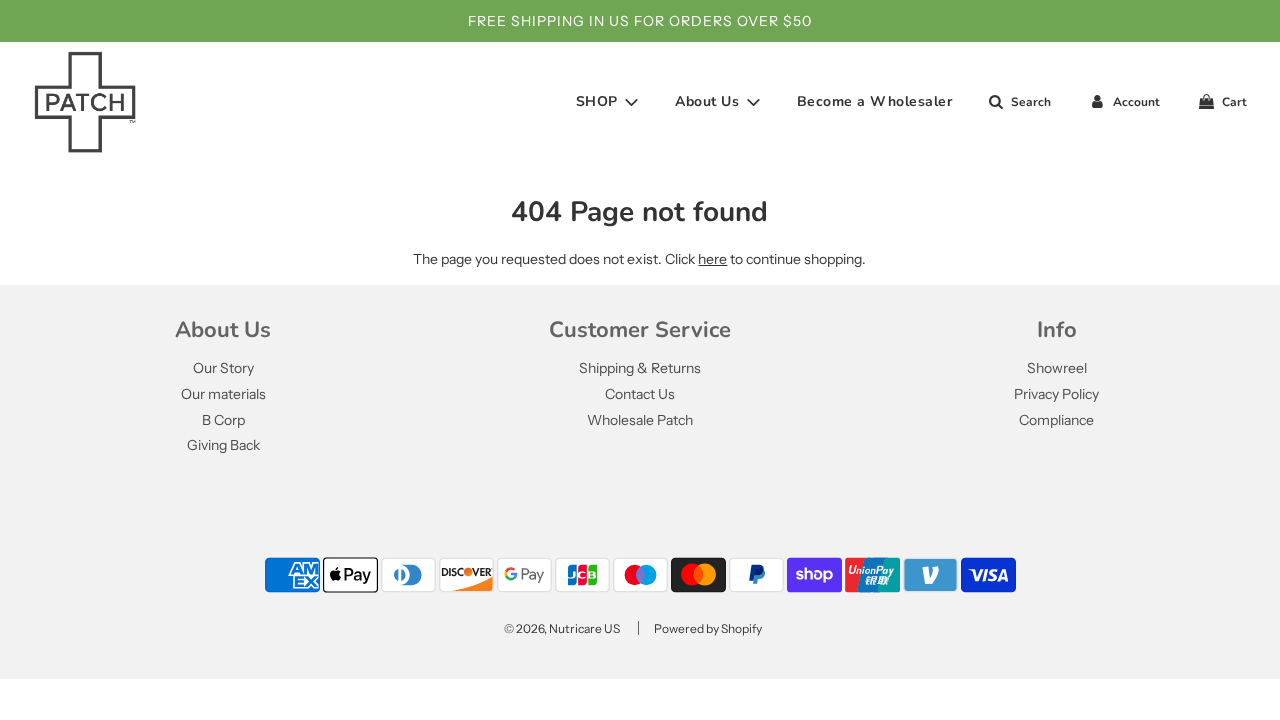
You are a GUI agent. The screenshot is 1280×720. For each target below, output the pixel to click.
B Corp (223, 420)
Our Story (223, 368)
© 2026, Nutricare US (562, 628)
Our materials (223, 394)
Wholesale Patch (640, 420)
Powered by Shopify (708, 628)
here (712, 259)
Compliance (1056, 420)
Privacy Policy (1056, 394)
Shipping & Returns (640, 368)
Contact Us (640, 394)
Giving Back (223, 445)
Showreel (1057, 368)
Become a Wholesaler (875, 101)
